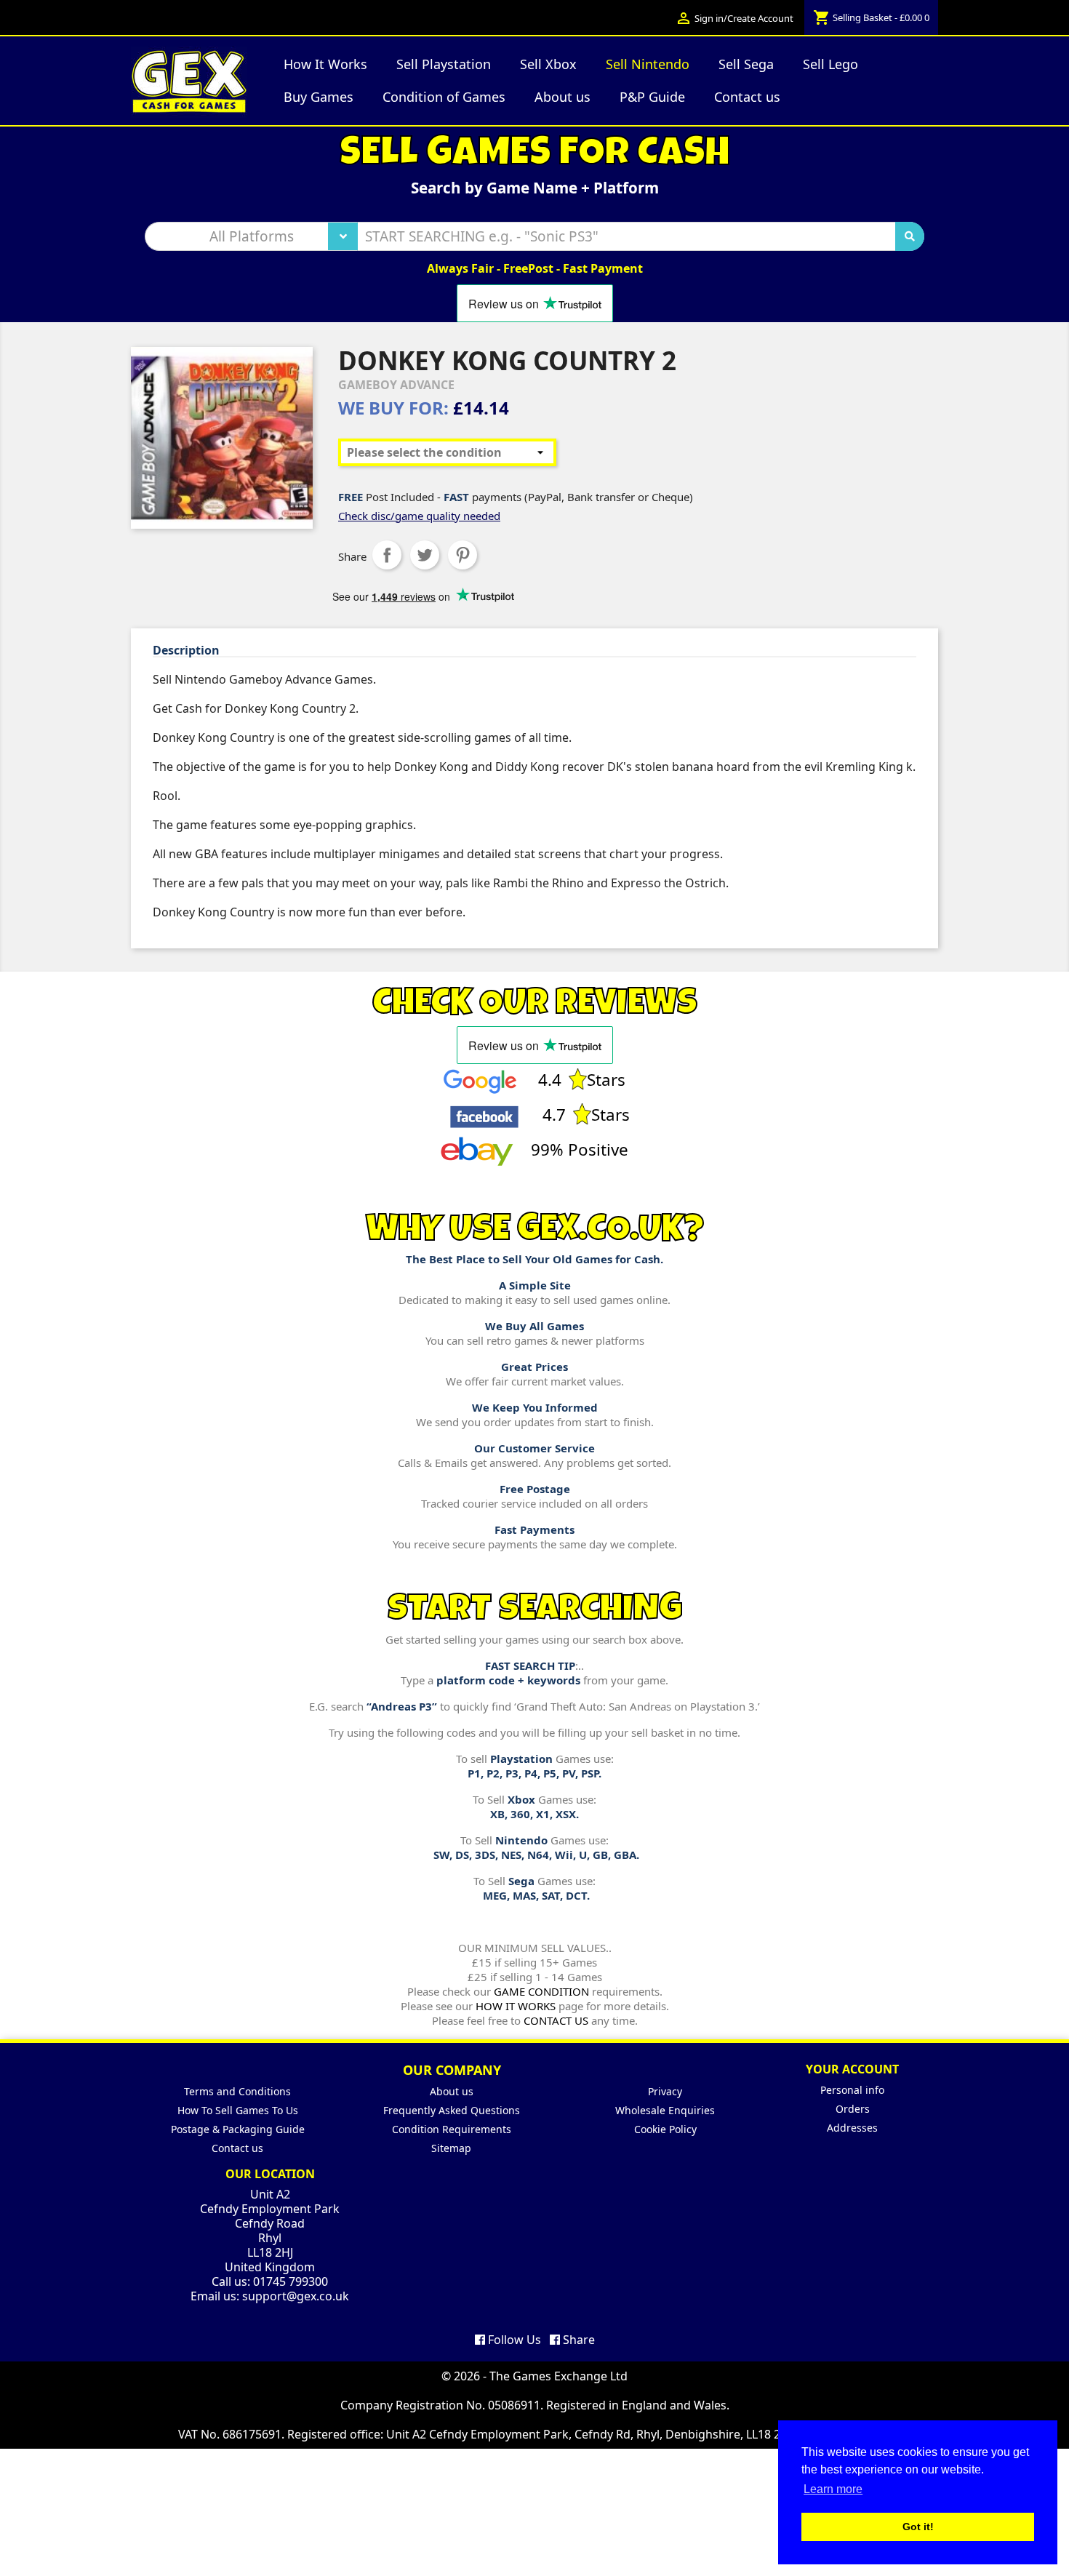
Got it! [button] (918, 2527)
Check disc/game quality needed (419, 516)
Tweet (425, 555)
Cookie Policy (665, 2129)
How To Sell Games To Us (238, 2110)
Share (387, 555)
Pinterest (463, 555)
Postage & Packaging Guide (238, 2129)
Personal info (852, 2090)
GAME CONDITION (541, 1991)
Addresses (852, 2128)
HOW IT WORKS (516, 2006)
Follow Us (513, 2340)
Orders (853, 2109)
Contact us (237, 2148)
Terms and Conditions (237, 2091)
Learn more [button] (833, 2489)
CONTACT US (556, 2020)
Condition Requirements (452, 2129)
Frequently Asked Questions (452, 2110)
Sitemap (451, 2148)
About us (452, 2091)
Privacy (665, 2091)
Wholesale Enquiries (665, 2110)
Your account (852, 2069)
